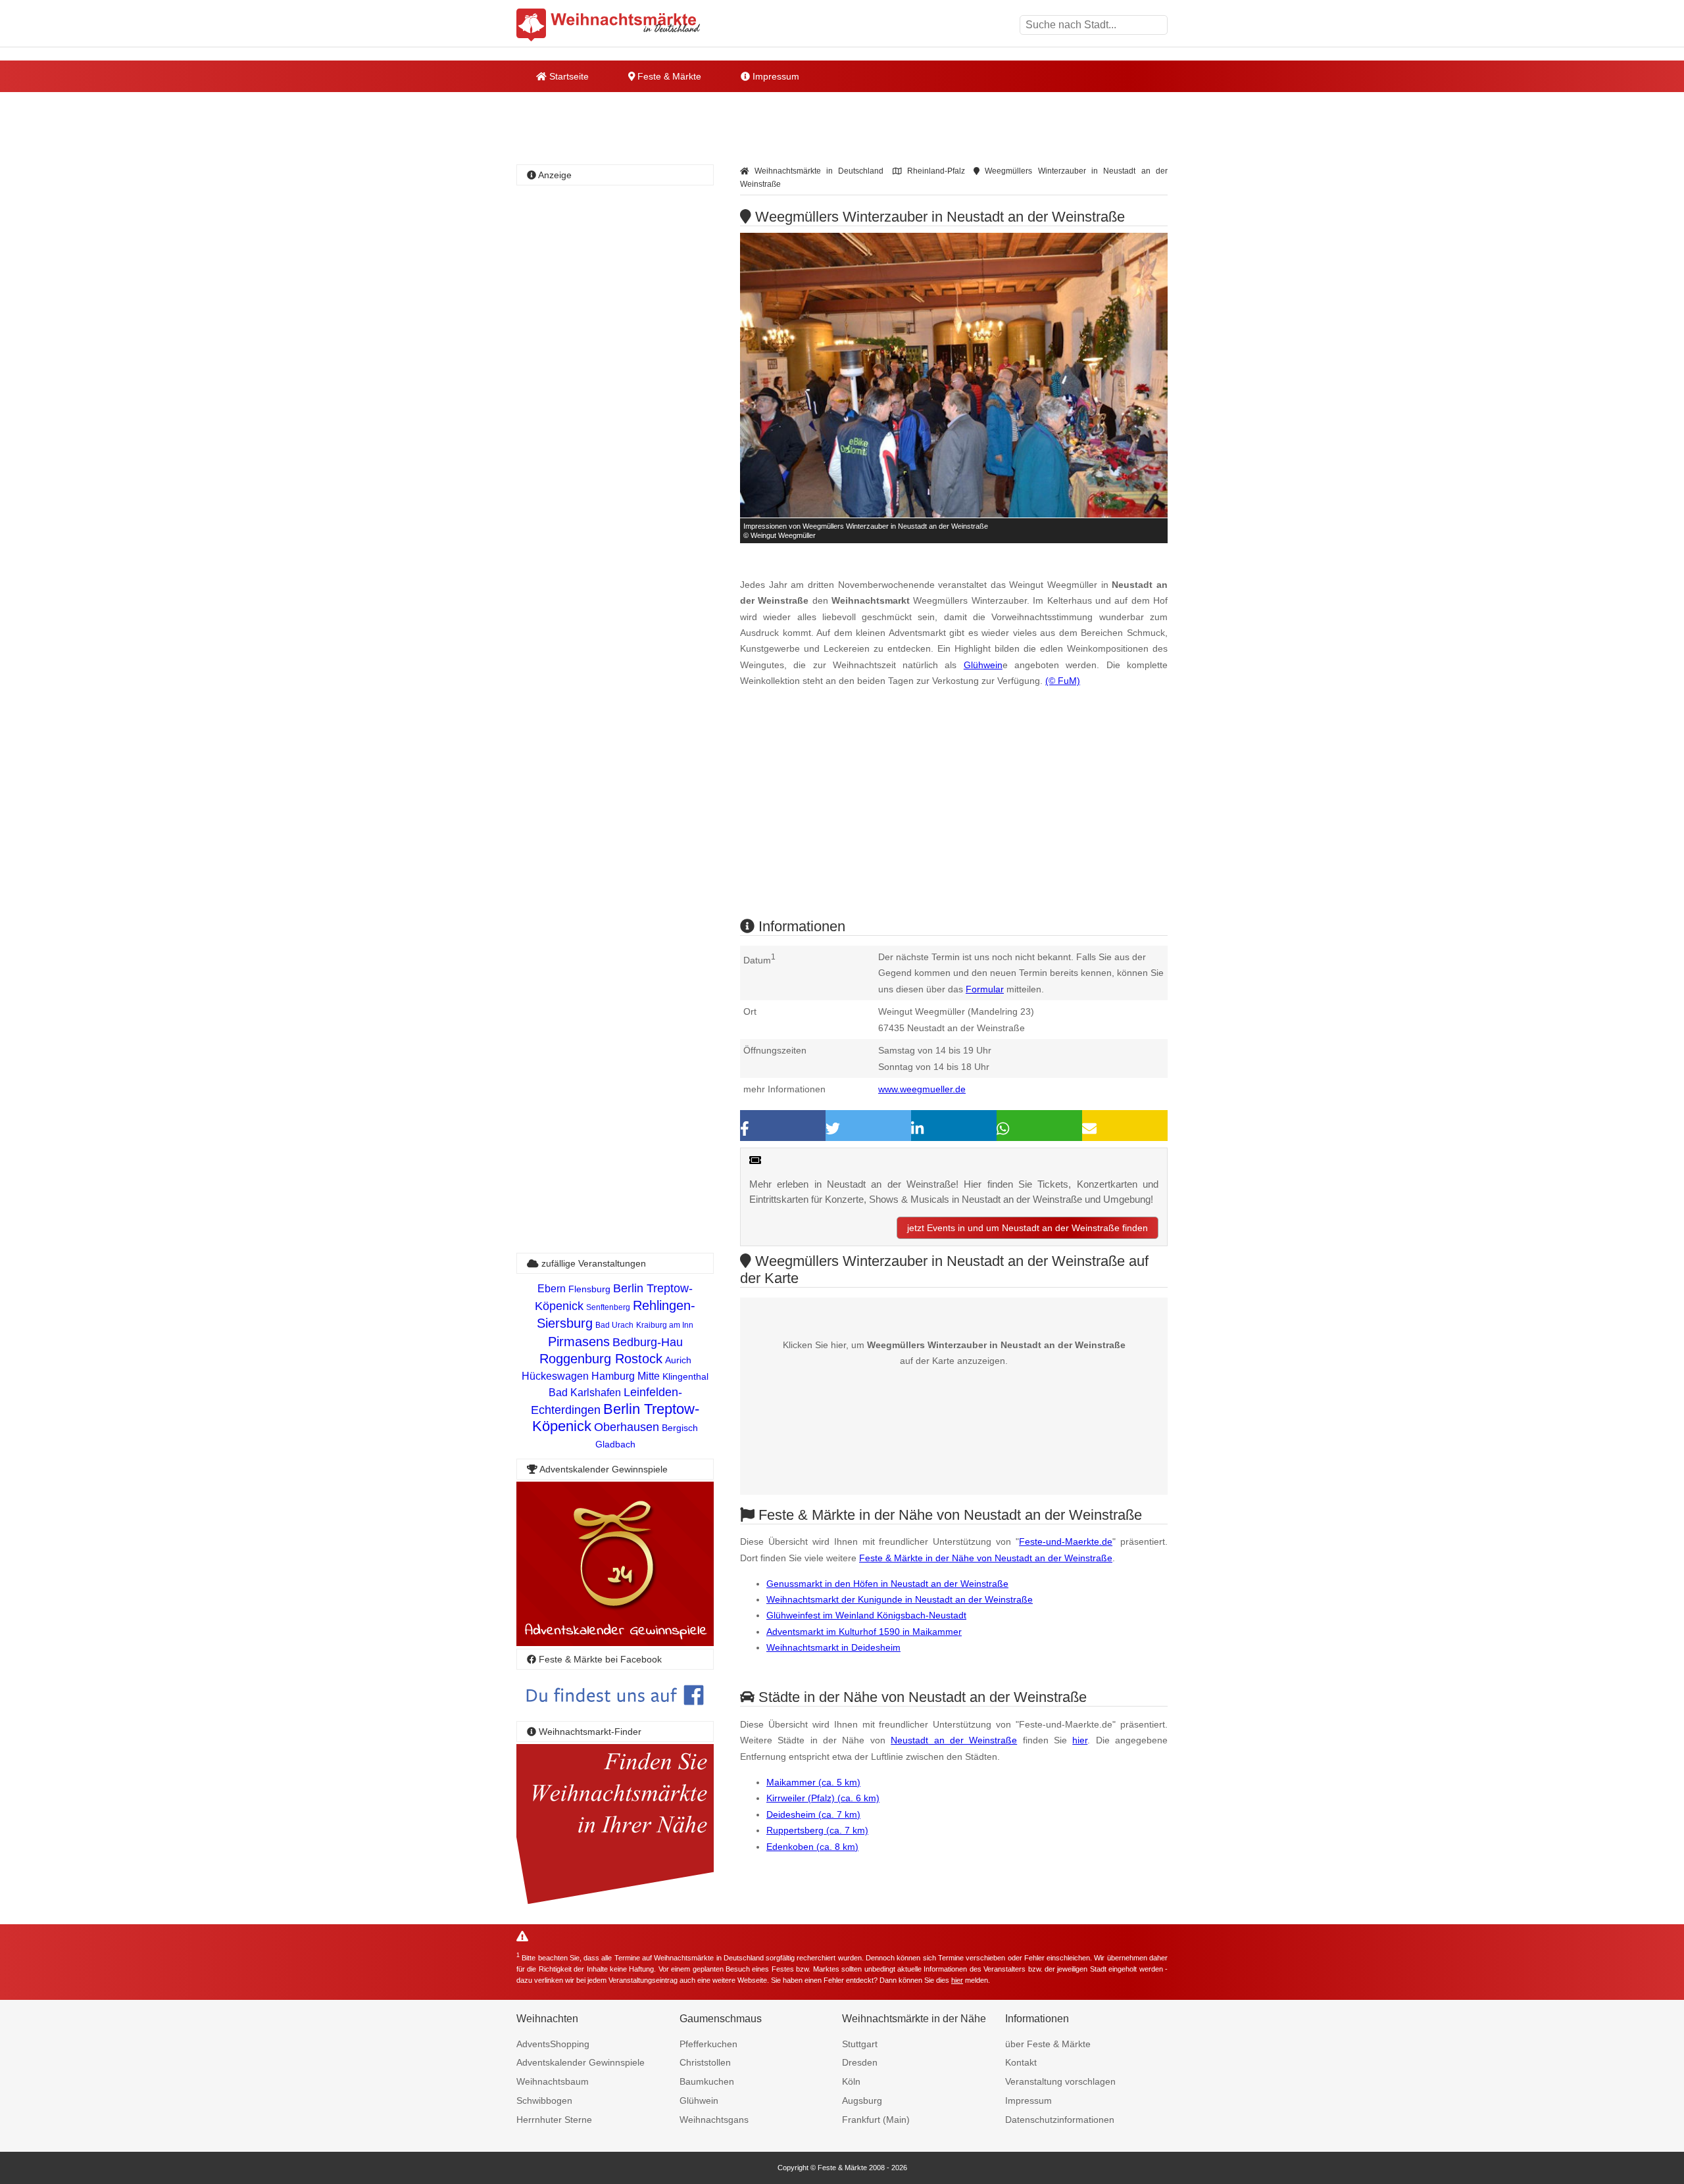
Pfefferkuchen (708, 2044)
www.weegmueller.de (922, 1089)
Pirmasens (579, 1342)
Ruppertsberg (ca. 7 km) (817, 1830)
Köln (851, 2081)
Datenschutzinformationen (1060, 2120)
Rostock (639, 1359)
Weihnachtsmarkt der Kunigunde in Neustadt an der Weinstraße (900, 1599)
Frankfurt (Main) (876, 2120)
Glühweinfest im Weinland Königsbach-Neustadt (866, 1615)
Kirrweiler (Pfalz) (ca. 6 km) (823, 1798)
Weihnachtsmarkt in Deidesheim (833, 1647)
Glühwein (983, 665)
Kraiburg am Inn (665, 1325)
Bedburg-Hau (648, 1342)
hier (1080, 1740)
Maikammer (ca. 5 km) (813, 1782)
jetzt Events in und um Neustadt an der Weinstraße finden (1028, 1228)
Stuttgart (860, 2044)
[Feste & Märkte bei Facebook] (615, 1715)
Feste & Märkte (668, 76)
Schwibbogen (544, 2100)
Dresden (860, 2062)
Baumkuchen (707, 2081)
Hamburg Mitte (626, 1376)
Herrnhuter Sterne (554, 2120)
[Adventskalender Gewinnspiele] (615, 1642)
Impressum (775, 76)
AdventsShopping (553, 2044)
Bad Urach (614, 1325)
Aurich (678, 1360)
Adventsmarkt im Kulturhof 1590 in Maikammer (864, 1632)
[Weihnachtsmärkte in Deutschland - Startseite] (608, 25)
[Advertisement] (954, 814)
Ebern (552, 1289)
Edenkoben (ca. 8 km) (812, 1847)
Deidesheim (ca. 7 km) (813, 1814)
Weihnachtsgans (714, 2120)
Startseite (568, 76)
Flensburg (589, 1289)
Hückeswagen (555, 1376)
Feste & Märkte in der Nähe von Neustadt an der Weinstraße (986, 1558)
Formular (985, 989)
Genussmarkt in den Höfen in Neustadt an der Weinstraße (887, 1584)
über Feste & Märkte (1048, 2044)
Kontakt (1021, 2062)
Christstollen (705, 2062)
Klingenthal (685, 1376)
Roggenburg (577, 1359)
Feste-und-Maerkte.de (1066, 1541)
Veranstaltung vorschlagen (1060, 2081)
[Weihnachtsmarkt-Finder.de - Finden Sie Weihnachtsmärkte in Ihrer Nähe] (615, 1905)
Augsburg (862, 2100)
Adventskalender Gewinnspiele (581, 2062)
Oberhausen (627, 1427)
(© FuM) (1063, 681)
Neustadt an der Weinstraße (954, 1740)
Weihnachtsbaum (553, 2081)
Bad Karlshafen (585, 1393)
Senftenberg (608, 1307)
